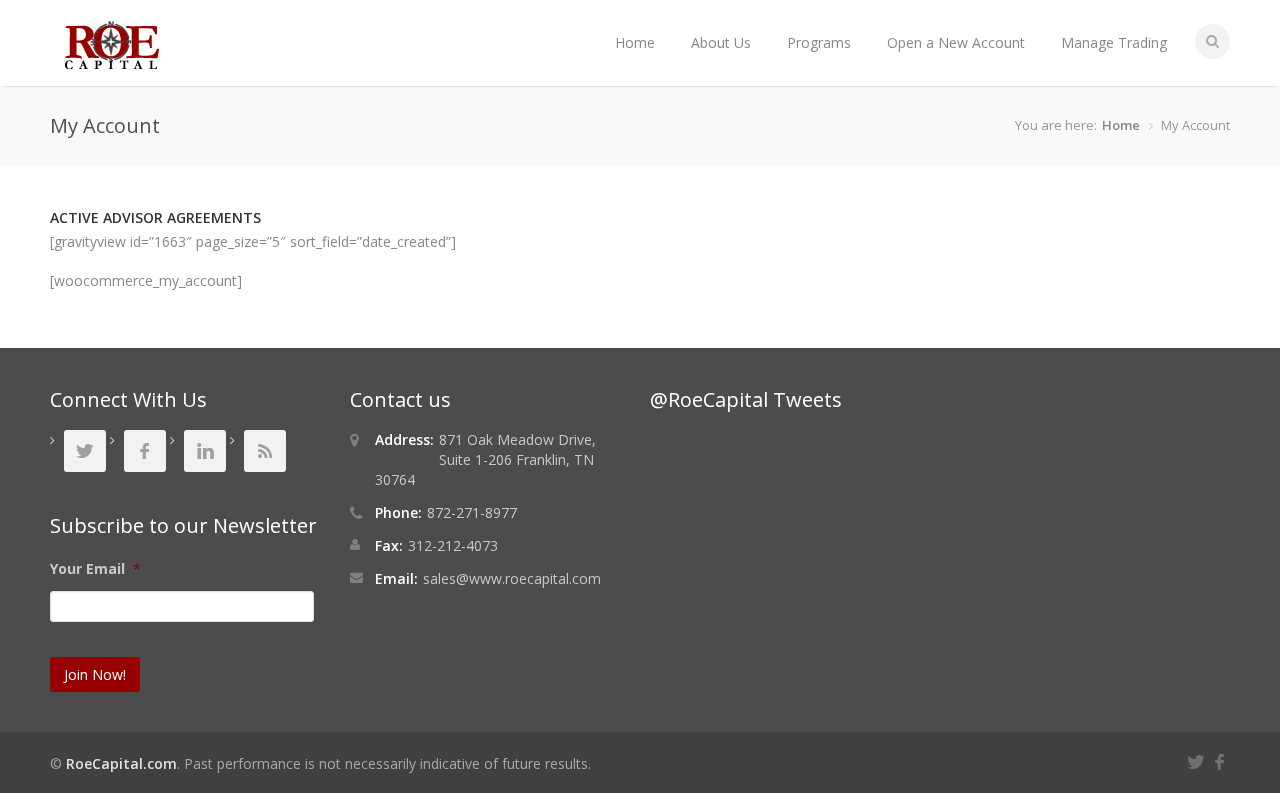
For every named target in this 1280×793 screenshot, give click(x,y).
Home (635, 42)
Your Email (95, 569)
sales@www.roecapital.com (512, 578)
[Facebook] (1222, 759)
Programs (819, 42)
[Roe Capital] (112, 59)
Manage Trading (1114, 42)
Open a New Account (956, 42)
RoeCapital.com (121, 763)
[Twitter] (1199, 759)
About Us (721, 42)
